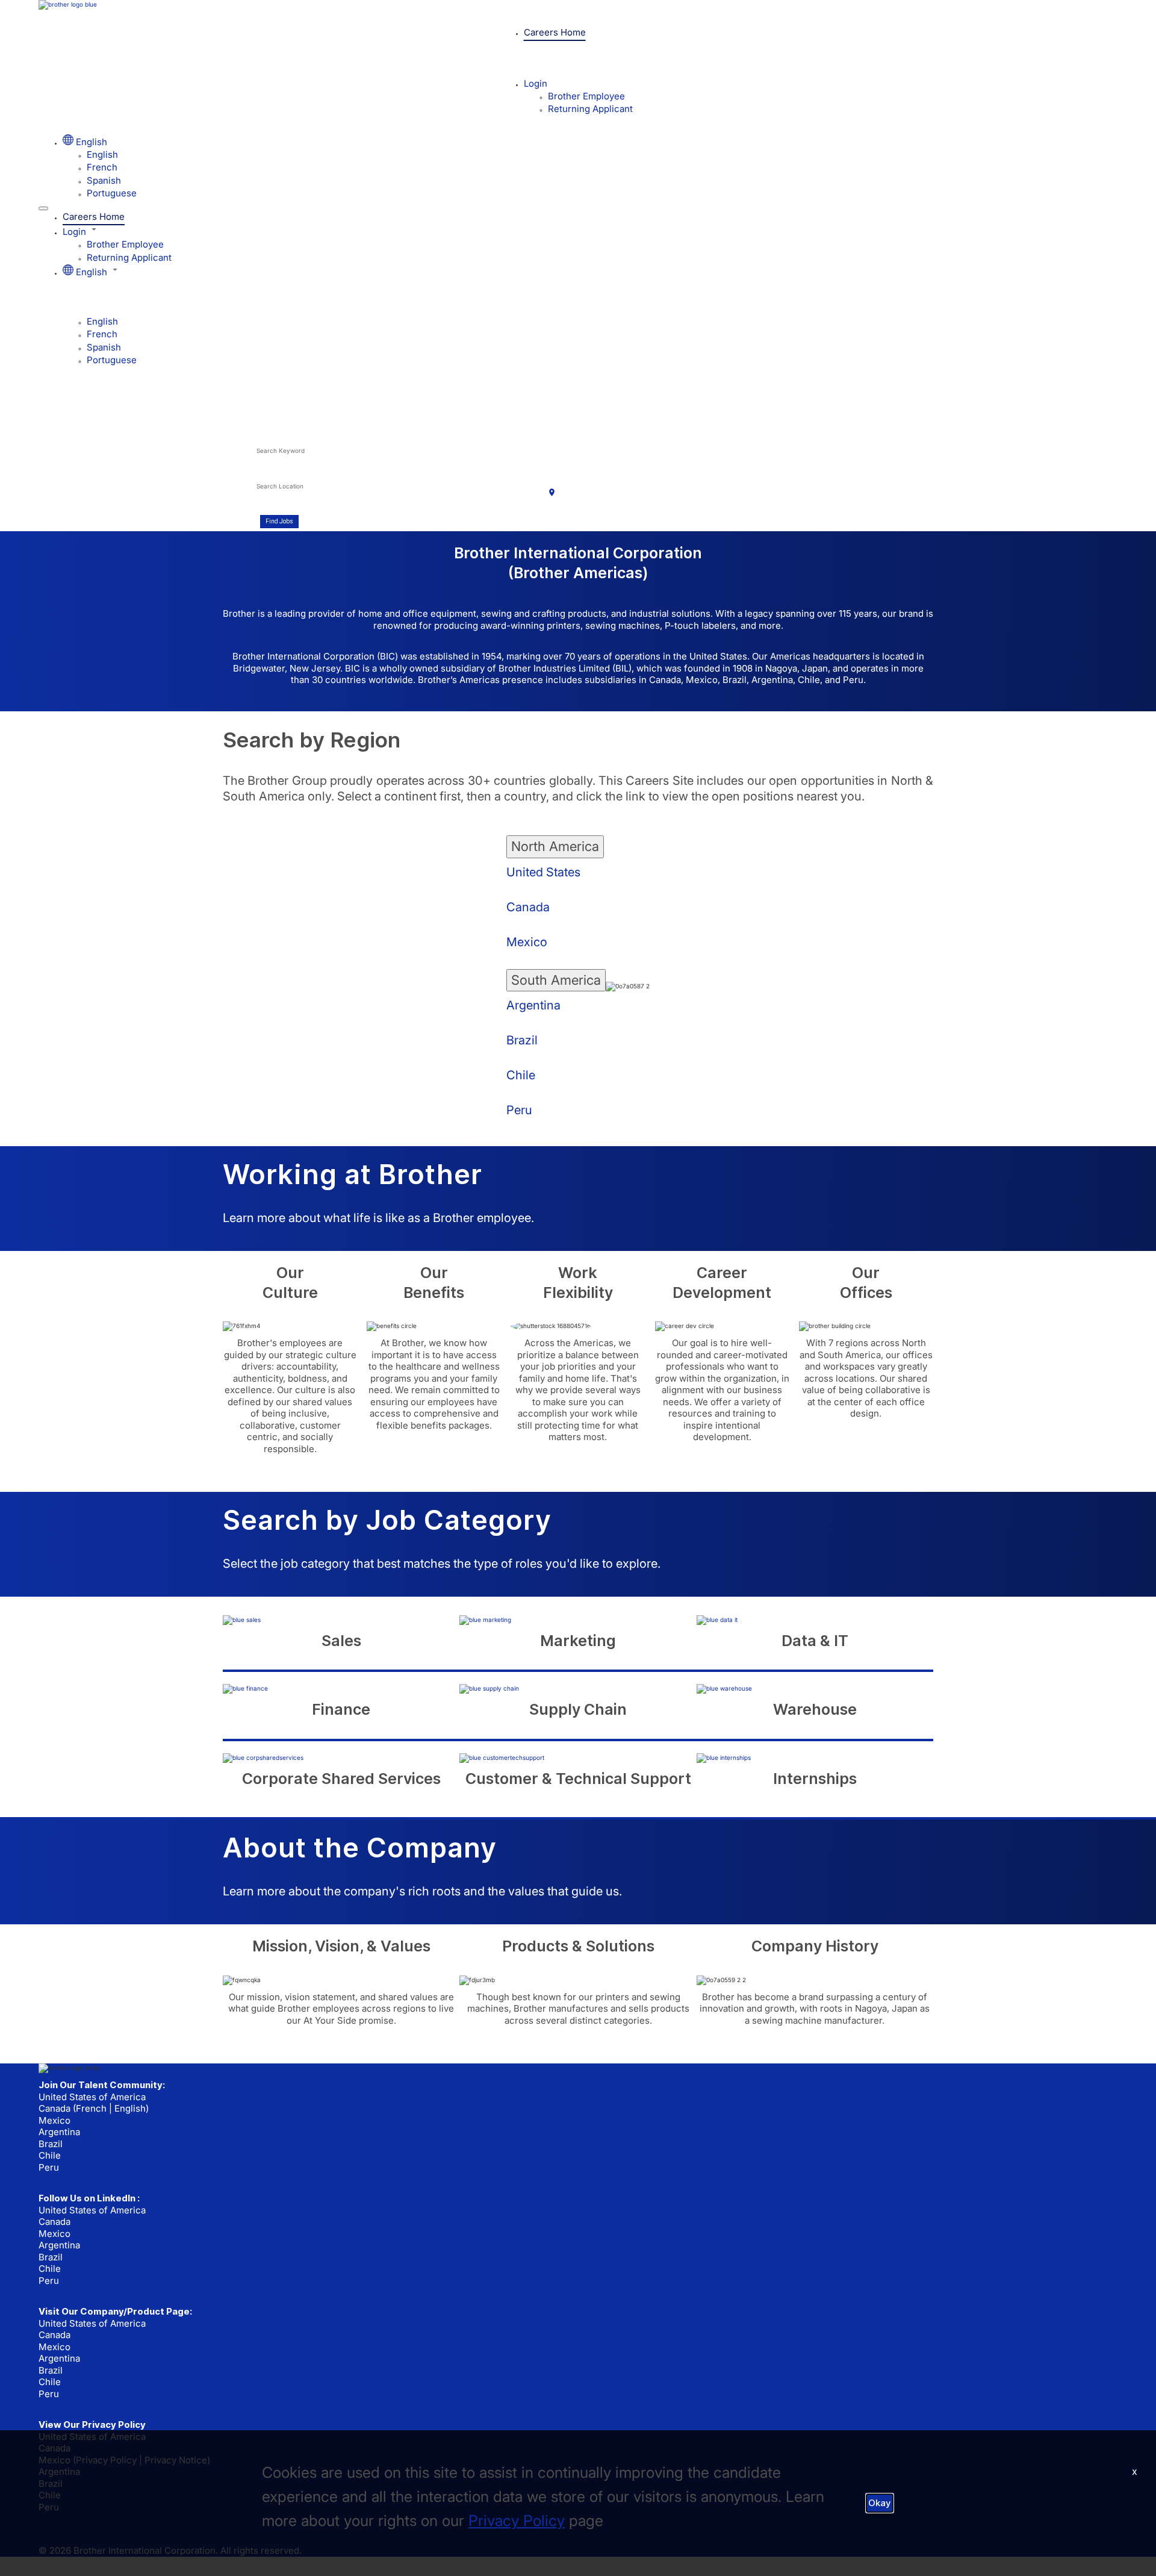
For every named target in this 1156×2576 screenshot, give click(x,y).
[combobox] (409, 457)
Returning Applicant (590, 109)
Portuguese (112, 193)
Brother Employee (586, 96)
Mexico (527, 942)
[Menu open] (43, 208)
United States (543, 872)
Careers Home (555, 32)
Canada (528, 907)
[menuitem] (602, 154)
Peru (519, 1110)
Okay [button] (880, 2503)
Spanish (104, 180)
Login (536, 83)
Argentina (533, 1005)
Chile (521, 1075)
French (102, 167)
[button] (590, 231)
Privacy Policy (517, 2521)
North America (555, 846)
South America (556, 980)
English (102, 154)
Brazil (522, 1040)
